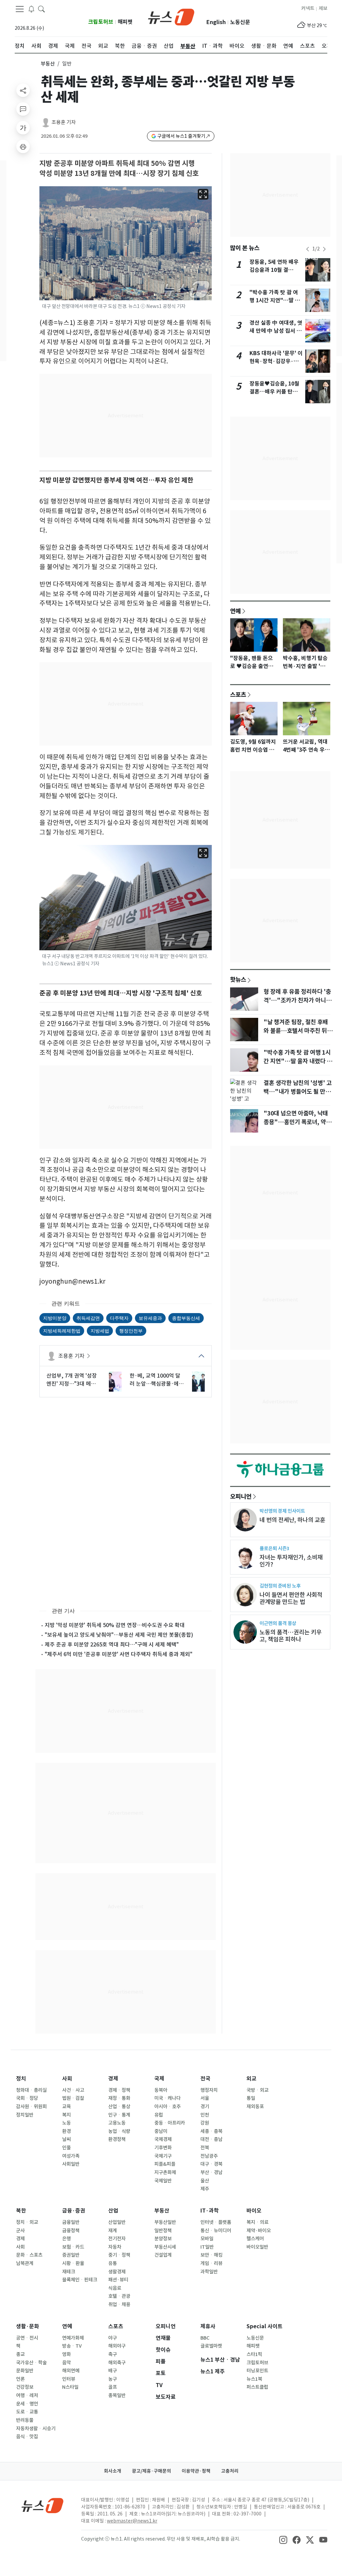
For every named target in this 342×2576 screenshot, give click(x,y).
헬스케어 (255, 2239)
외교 (251, 2079)
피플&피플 (165, 2164)
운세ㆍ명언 (27, 2404)
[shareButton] (23, 90)
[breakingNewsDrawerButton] (31, 9)
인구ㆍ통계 (119, 2115)
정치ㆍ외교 (27, 2222)
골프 (113, 2387)
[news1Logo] (43, 2505)
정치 (21, 2079)
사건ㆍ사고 (73, 2090)
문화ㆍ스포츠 (29, 2255)
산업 (113, 2211)
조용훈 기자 (64, 122)
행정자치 (209, 2090)
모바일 (207, 2239)
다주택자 (119, 1318)
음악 (66, 2363)
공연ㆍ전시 (27, 2338)
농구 (113, 2379)
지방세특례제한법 (62, 1331)
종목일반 (117, 2395)
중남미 (161, 2131)
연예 (235, 611)
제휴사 (208, 2326)
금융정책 (71, 2231)
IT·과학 (210, 2211)
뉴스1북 (254, 2379)
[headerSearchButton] (41, 9)
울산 (205, 2181)
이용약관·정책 (196, 2471)
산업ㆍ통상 (119, 2107)
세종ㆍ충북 (211, 2131)
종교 (20, 2354)
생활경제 (117, 2272)
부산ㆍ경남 (211, 2172)
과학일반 (209, 2272)
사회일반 (71, 2164)
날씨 (66, 2139)
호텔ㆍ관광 (119, 2296)
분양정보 (163, 2239)
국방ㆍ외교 (258, 2090)
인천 (205, 2115)
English (216, 22)
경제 (113, 2079)
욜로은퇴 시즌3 (274, 1548)
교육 (66, 2107)
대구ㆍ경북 (211, 2164)
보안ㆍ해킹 (211, 2255)
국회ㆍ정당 (27, 2098)
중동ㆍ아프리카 (170, 2123)
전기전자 (117, 2239)
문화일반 (25, 2371)
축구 (113, 2354)
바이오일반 (257, 2247)
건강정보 (25, 2387)
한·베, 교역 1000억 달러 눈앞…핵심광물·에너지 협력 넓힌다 (157, 1380)
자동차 (115, 2247)
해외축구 (117, 2363)
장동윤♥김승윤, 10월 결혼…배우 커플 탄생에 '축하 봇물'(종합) (276, 392)
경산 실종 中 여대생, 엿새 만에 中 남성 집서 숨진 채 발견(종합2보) (276, 331)
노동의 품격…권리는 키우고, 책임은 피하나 (291, 1636)
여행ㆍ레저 (27, 2395)
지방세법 (100, 1331)
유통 (113, 2263)
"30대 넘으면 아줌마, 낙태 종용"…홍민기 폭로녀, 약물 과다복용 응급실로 (297, 1122)
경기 (205, 2107)
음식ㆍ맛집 (27, 2437)
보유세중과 (150, 1318)
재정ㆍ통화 (119, 2098)
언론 (20, 2379)
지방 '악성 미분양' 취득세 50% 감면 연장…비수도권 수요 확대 (115, 1625)
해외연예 (71, 2371)
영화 (66, 2354)
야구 (113, 2338)
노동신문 (240, 22)
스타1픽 (254, 2354)
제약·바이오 (259, 2231)
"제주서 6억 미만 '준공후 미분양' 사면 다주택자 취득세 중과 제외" (119, 1654)
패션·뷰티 (118, 2280)
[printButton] (23, 146)
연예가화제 (73, 2338)
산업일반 (117, 2222)
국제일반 (163, 2181)
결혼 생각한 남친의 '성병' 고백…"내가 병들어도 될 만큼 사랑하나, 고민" (298, 1092)
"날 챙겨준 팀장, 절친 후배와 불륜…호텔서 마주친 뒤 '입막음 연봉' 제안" (296, 1031)
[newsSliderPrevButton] (308, 249)
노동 (66, 2123)
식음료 (115, 2288)
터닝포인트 (257, 2371)
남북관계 (25, 2263)
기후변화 (163, 2148)
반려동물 (25, 2420)
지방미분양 (55, 1318)
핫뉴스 (238, 979)
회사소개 (113, 2471)
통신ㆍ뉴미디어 (216, 2231)
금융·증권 (74, 2211)
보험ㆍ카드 (73, 2247)
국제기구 (163, 2156)
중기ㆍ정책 (119, 2255)
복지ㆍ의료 (258, 2222)
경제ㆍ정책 (119, 2090)
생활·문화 (28, 2326)
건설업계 (163, 2255)
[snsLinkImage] (283, 2540)
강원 (205, 2123)
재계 (113, 2231)
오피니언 (241, 1496)
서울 (205, 2098)
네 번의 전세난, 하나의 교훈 (292, 1520)
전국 (205, 2079)
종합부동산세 (186, 1318)
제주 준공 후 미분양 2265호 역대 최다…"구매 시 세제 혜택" (112, 1644)
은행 (66, 2239)
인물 (66, 2148)
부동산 (48, 64)
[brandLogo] (171, 16)
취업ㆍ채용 (119, 2304)
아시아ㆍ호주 (167, 2107)
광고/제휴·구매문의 (151, 2471)
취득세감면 (88, 1318)
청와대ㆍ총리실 (31, 2090)
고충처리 (230, 2471)
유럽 (159, 2115)
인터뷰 (69, 2379)
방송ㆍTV (72, 2346)
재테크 (69, 2272)
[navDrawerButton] (20, 9)
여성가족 (71, 2156)
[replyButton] (23, 109)
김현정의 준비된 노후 (280, 1586)
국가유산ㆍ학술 (31, 2363)
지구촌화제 (165, 2172)
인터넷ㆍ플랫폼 (216, 2222)
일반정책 (163, 2231)
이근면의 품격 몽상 (278, 1623)
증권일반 (71, 2255)
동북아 (161, 2090)
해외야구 (117, 2346)
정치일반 (25, 2115)
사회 (67, 2079)
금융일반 (71, 2222)
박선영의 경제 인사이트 (282, 1511)
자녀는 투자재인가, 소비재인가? (291, 1561)
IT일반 (207, 2247)
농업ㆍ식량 (119, 2131)
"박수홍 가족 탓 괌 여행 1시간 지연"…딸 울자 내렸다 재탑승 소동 (275, 300)
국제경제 (163, 2139)
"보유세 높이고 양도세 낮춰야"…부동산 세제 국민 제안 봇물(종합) (119, 1635)
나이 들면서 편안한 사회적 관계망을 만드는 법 (291, 1598)
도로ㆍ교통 (27, 2412)
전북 (205, 2148)
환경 (66, 2131)
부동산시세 (165, 2247)
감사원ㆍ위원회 (31, 2107)
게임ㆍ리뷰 (211, 2263)
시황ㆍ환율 (73, 2263)
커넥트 (308, 8)
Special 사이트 (265, 2326)
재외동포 (255, 2107)
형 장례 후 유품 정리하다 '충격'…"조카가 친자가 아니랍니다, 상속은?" (297, 1000)
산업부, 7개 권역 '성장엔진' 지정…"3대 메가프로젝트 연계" (72, 1380)
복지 (66, 2115)
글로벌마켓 (211, 2346)
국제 (159, 2079)
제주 (205, 2189)
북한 (21, 2211)
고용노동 (117, 2123)
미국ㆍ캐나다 (167, 2098)
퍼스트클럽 (257, 2387)
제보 (323, 8)
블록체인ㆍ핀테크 (80, 2280)
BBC (205, 2338)
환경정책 (117, 2139)
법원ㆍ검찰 (73, 2098)
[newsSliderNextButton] (324, 249)
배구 (113, 2371)
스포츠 (238, 694)
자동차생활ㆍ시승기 (36, 2429)
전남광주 (209, 2156)
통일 (251, 2098)
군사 (20, 2231)
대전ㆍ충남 (211, 2139)
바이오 (254, 2211)
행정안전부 (131, 1331)
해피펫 (125, 22)
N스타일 (70, 2387)
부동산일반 (165, 2222)
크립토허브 (101, 22)
